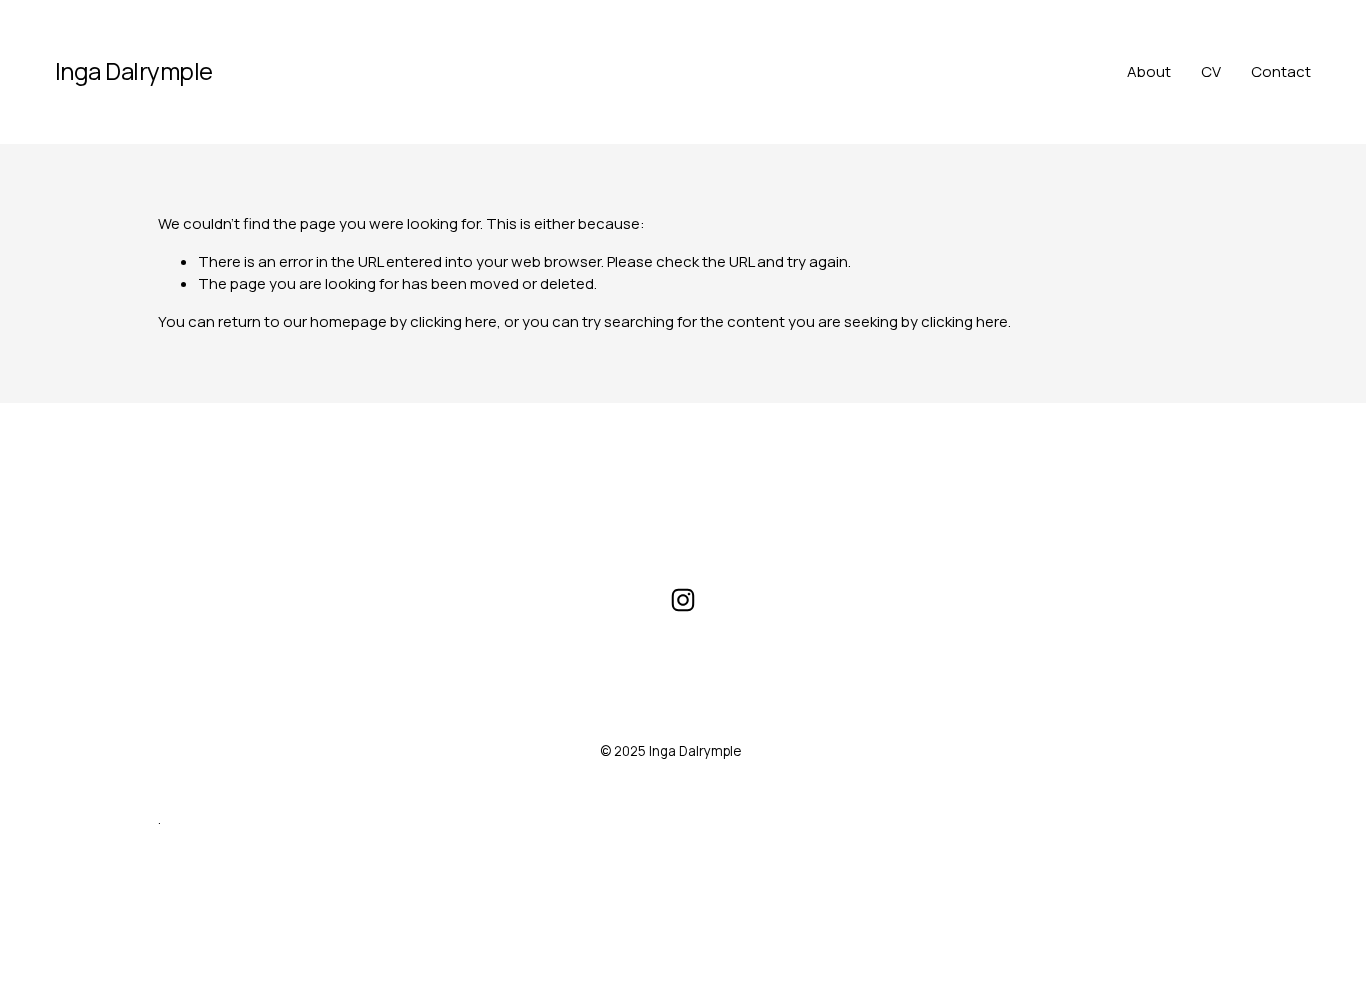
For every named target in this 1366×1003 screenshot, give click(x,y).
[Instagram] (683, 600)
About (1149, 71)
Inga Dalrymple (134, 70)
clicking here (453, 321)
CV (1211, 71)
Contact (1281, 71)
